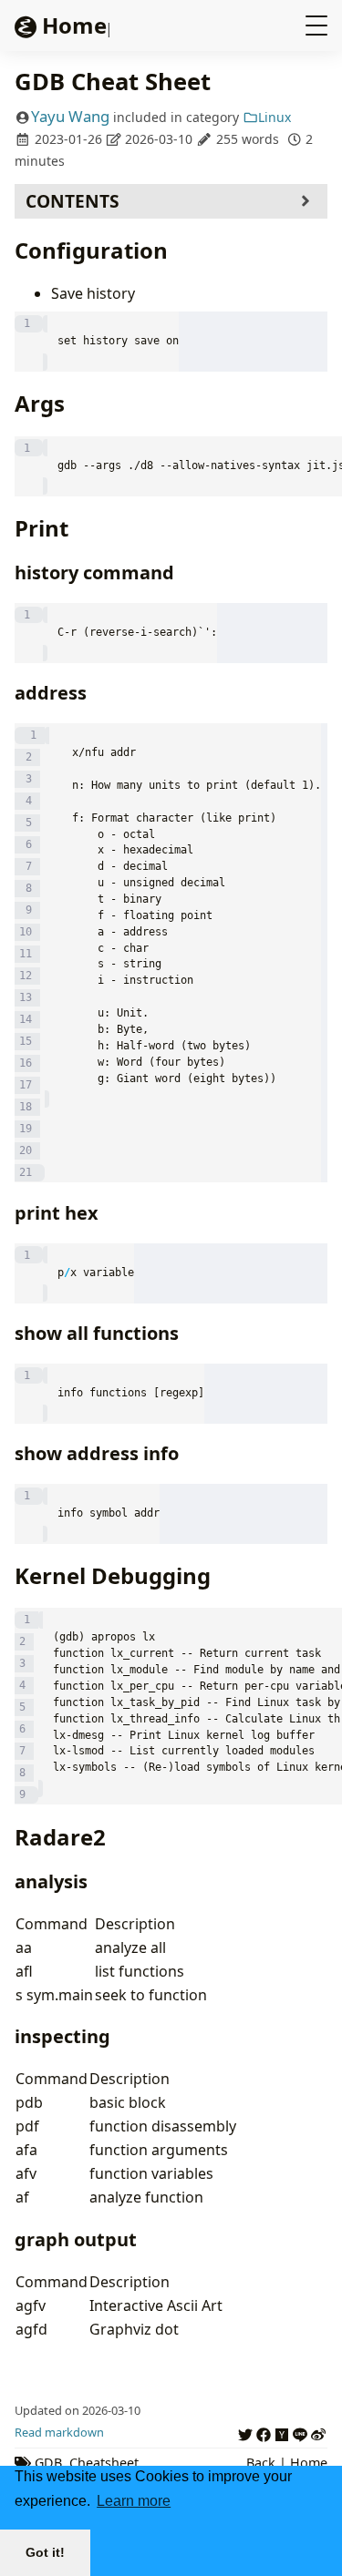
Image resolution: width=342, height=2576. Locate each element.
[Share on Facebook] (264, 2432)
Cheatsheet (104, 2463)
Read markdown (59, 2432)
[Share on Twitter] (245, 2432)
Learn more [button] (134, 2501)
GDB (48, 2463)
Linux (275, 117)
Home (309, 2463)
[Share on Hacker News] (282, 2432)
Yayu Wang (70, 116)
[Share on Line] (300, 2432)
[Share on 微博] (318, 2432)
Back (261, 2463)
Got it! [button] (45, 2552)
